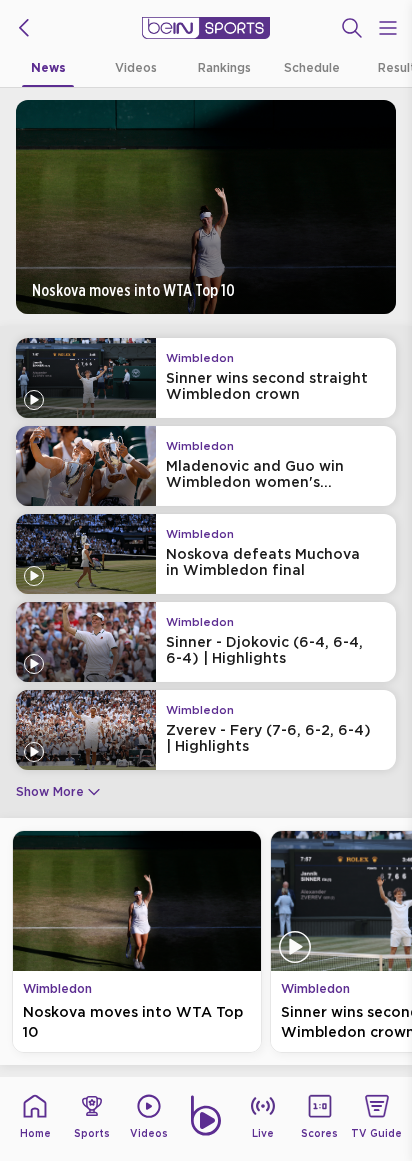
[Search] (352, 28)
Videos (136, 67)
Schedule (312, 67)
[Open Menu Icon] (388, 28)
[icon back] (24, 28)
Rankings (224, 67)
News (48, 67)
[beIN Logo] (206, 28)
